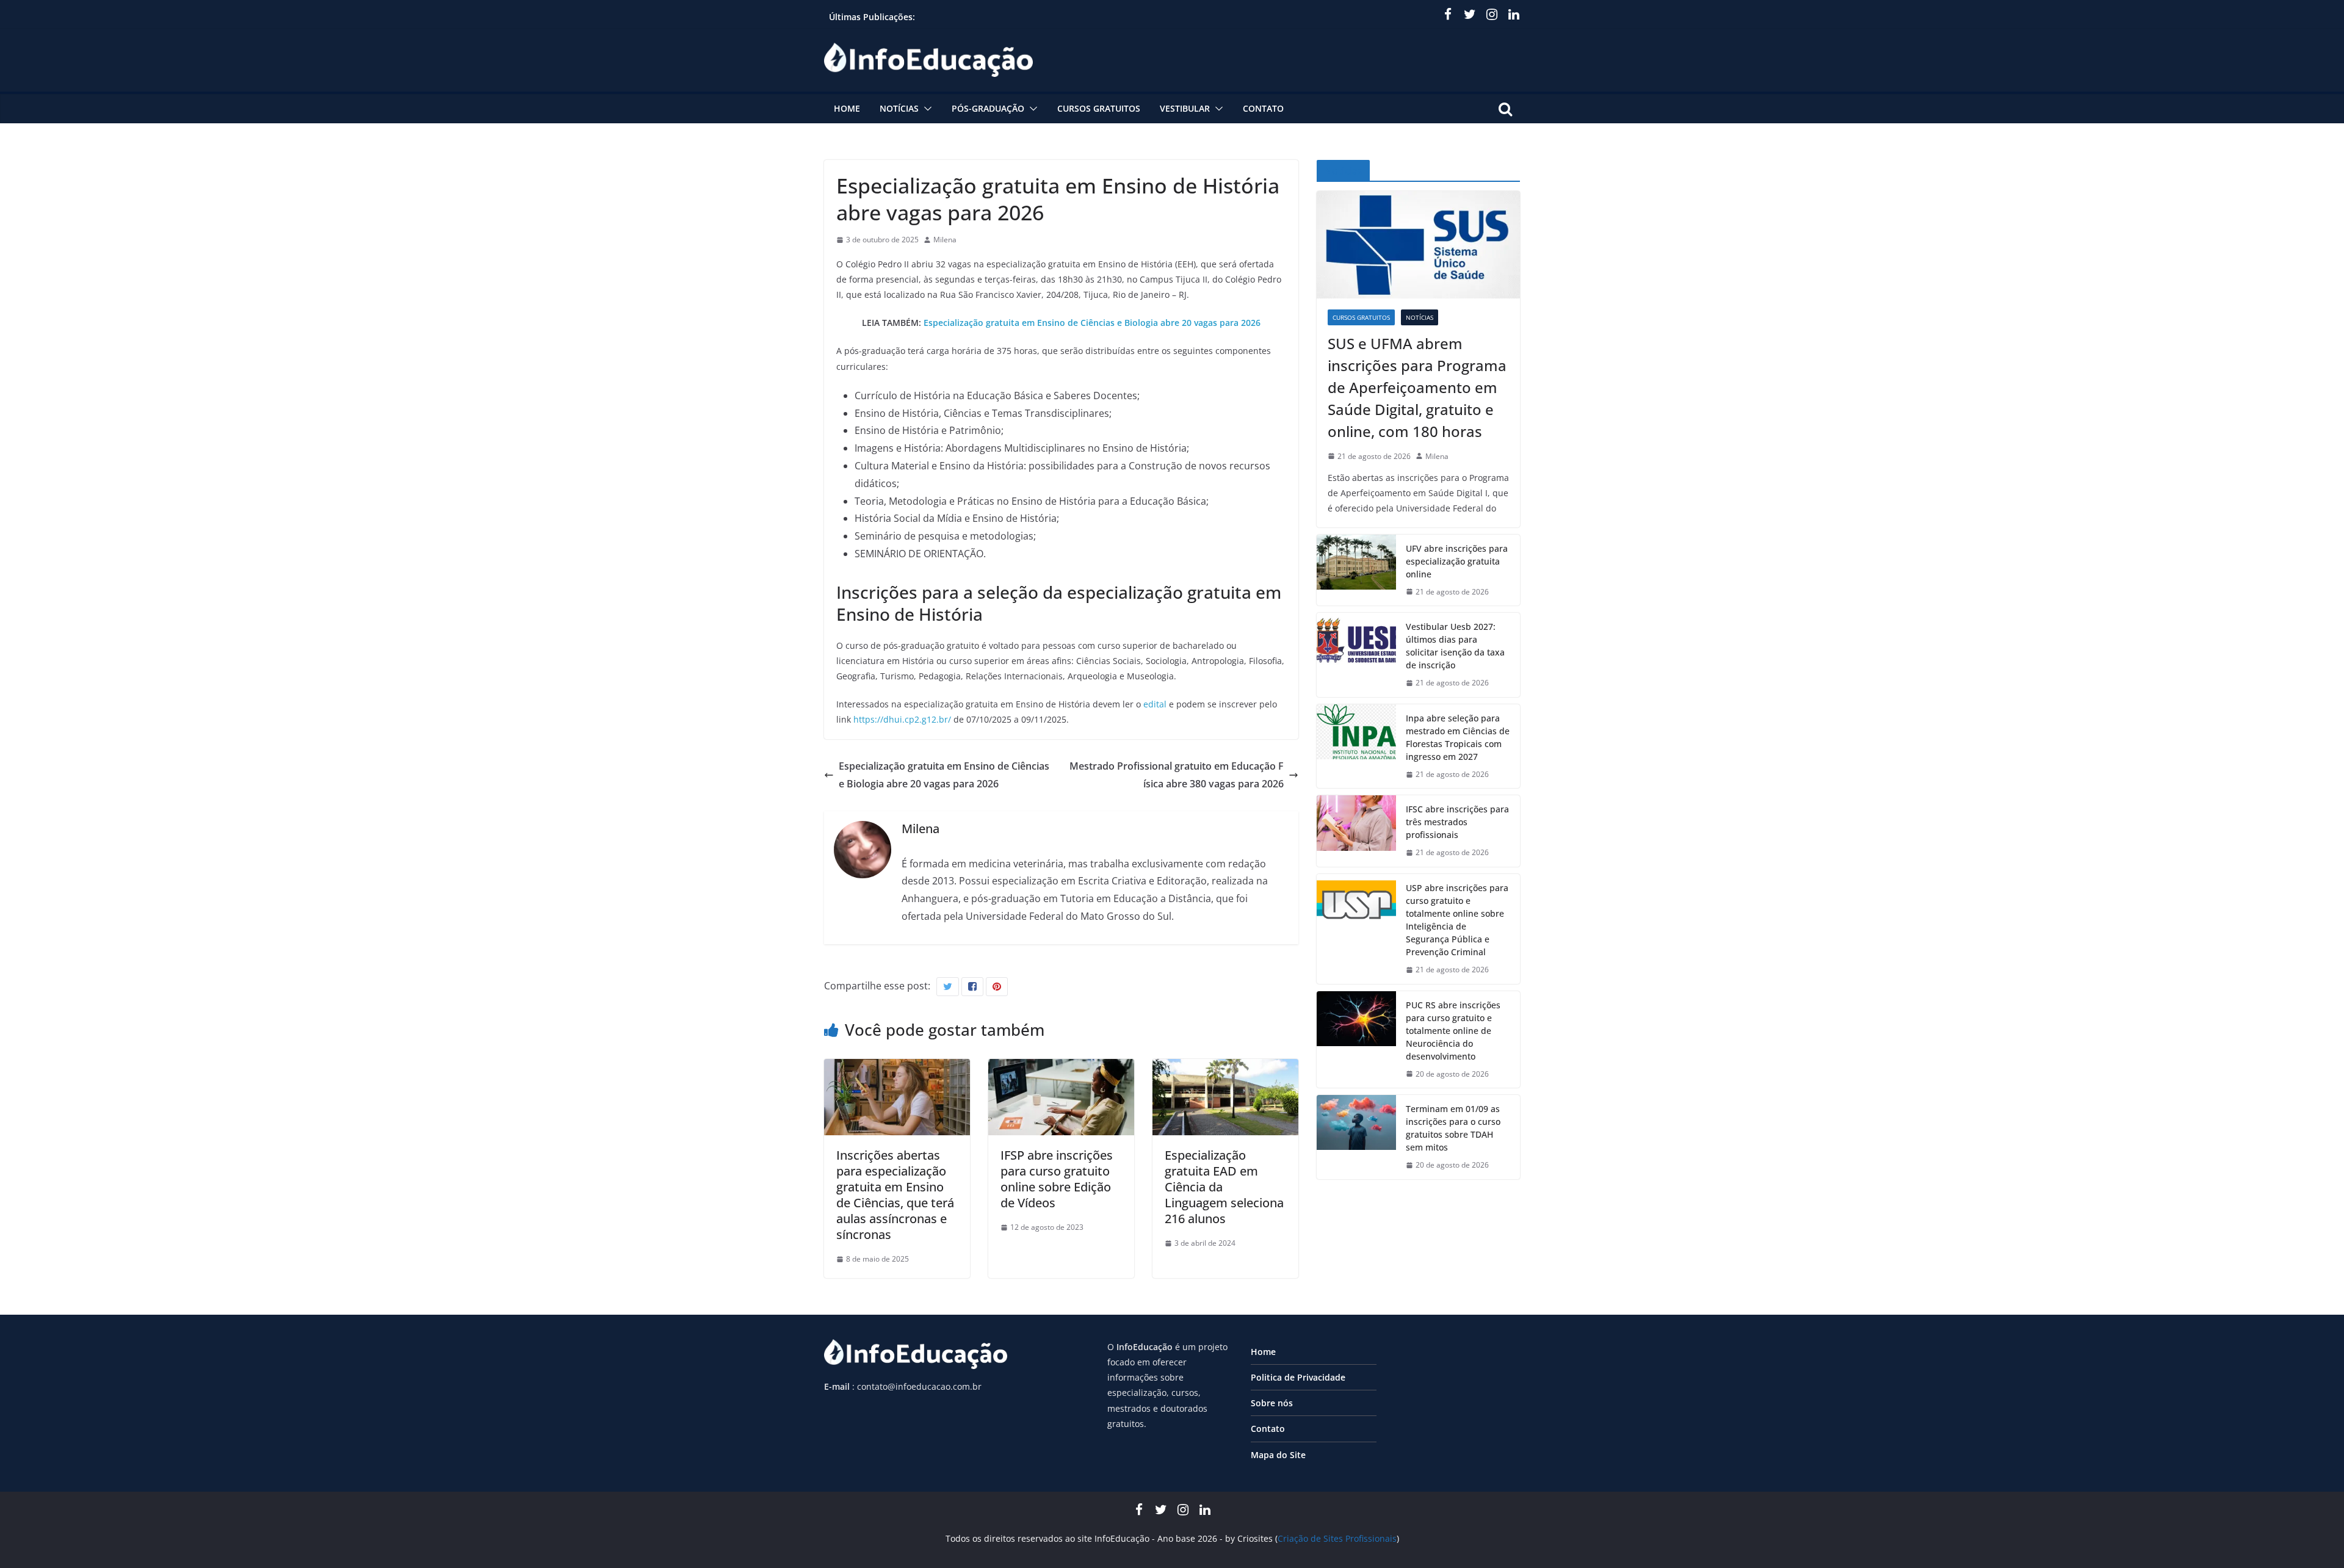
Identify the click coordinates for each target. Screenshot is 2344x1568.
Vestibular (1185, 108)
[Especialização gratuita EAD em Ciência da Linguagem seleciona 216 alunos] (1225, 1068)
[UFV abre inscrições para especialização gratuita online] (1356, 570)
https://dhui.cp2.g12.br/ (902, 719)
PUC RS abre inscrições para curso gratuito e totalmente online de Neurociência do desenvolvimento (1453, 1031)
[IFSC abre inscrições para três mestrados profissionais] (1356, 831)
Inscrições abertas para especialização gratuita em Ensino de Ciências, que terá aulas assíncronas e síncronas (895, 1195)
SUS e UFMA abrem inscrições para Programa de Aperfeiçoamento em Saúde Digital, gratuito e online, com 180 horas (1417, 387)
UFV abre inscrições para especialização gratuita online (1457, 561)
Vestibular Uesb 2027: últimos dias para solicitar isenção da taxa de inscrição (1455, 646)
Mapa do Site (1278, 1455)
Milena (945, 240)
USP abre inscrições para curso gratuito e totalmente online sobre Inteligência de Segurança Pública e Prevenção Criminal (1457, 920)
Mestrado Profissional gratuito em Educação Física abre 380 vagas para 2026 (1177, 775)
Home (847, 108)
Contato (1263, 108)
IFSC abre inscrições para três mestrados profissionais (1457, 822)
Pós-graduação (988, 108)
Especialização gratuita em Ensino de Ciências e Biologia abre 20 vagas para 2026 (1092, 323)
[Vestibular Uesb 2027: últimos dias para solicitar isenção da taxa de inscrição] (1356, 655)
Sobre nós (1272, 1403)
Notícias (899, 108)
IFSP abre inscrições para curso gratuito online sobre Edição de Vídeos (1057, 1179)
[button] (925, 109)
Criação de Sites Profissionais (1337, 1538)
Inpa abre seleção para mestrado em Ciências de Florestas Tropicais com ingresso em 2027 (1458, 737)
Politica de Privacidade (1298, 1377)
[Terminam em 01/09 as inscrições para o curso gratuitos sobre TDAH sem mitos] (1356, 1137)
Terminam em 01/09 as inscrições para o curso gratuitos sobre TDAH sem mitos (1453, 1128)
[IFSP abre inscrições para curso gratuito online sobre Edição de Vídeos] (1061, 1068)
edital (1155, 704)
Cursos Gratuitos (1099, 108)
